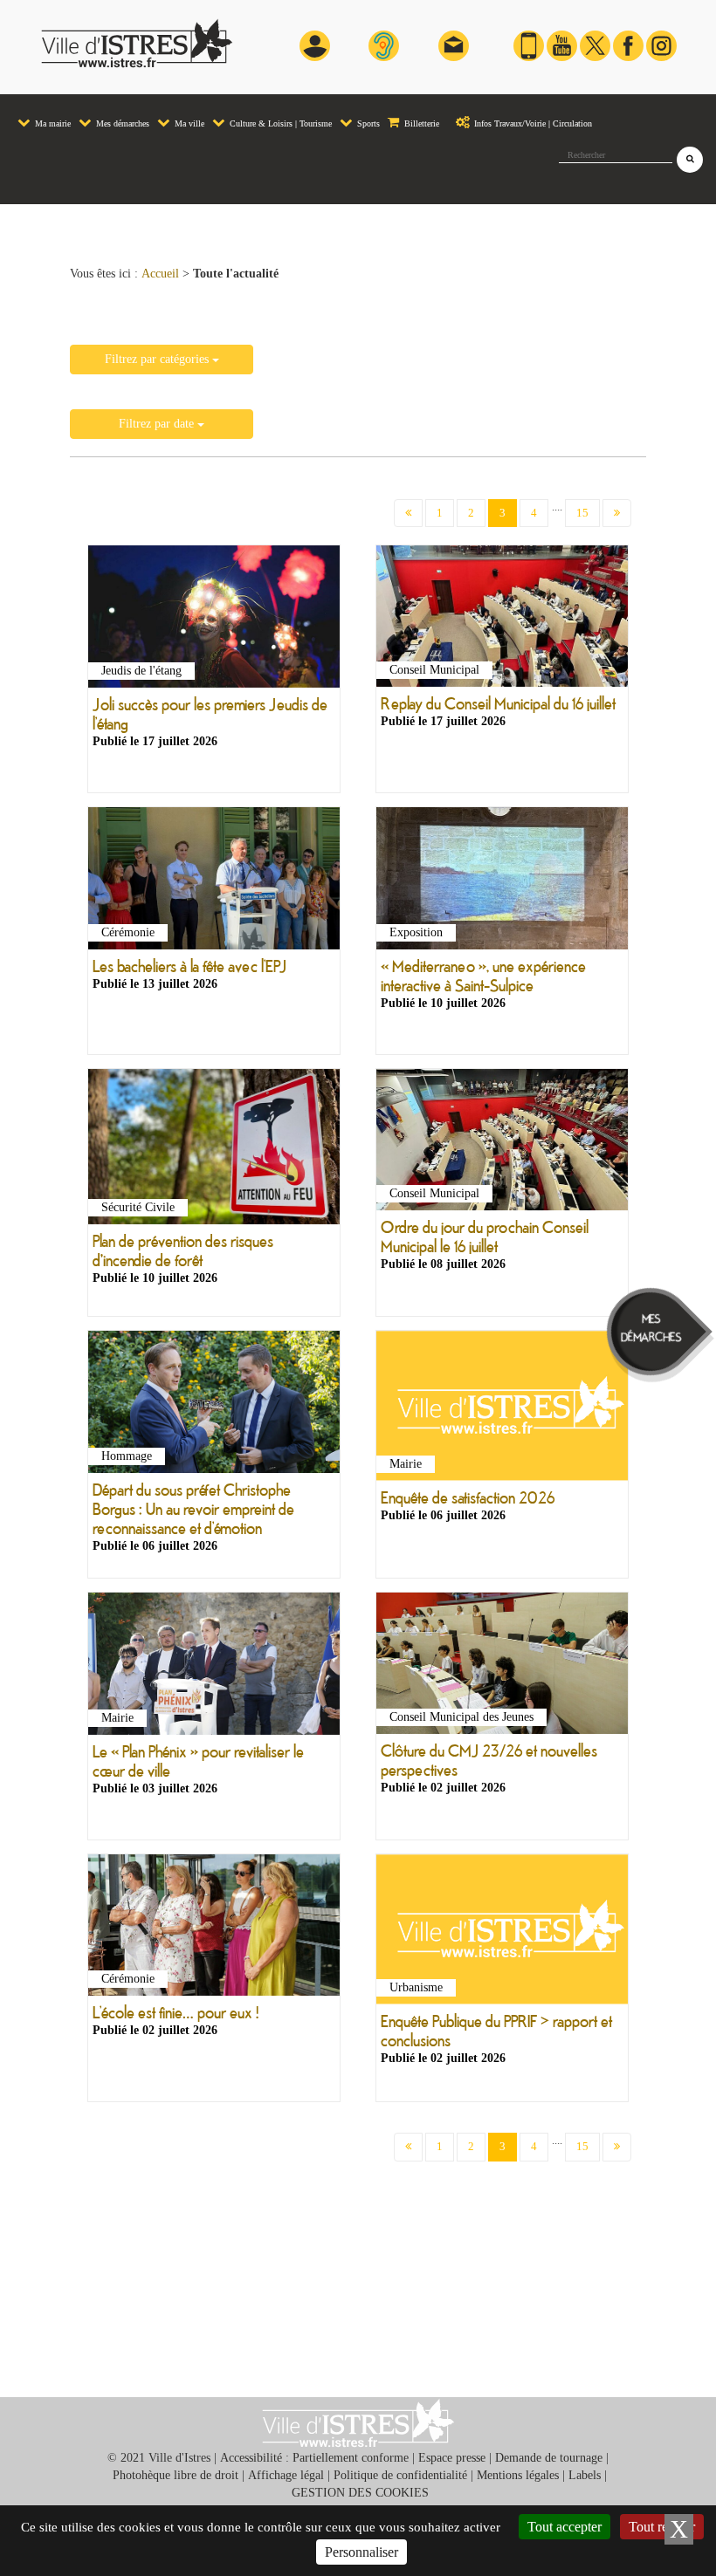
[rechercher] (690, 160)
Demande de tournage (549, 2458)
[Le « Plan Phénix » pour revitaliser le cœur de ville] (214, 1667)
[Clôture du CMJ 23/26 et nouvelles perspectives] (502, 1667)
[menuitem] (44, 115)
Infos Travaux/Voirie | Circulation (532, 123)
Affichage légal (286, 2475)
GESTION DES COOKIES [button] (360, 2493)
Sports (367, 123)
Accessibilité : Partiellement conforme (314, 2458)
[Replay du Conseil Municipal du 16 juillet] (502, 620)
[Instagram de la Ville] (661, 45)
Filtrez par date (158, 424)
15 (582, 513)
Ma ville (188, 123)
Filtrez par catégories (158, 359)
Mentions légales (518, 2475)
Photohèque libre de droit (176, 2475)
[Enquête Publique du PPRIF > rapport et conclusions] (502, 1932)
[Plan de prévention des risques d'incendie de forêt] (214, 1150)
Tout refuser (662, 2527)
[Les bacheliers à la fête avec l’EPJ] (214, 881)
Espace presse (452, 2458)
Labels (585, 2475)
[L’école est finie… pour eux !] (214, 1929)
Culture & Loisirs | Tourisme (279, 123)
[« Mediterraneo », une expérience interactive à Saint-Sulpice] (502, 881)
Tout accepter (565, 2527)
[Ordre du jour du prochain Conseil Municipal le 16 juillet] (502, 1143)
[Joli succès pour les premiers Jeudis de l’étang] (214, 620)
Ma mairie (52, 123)
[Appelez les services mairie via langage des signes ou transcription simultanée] (384, 45)
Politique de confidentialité (400, 2475)
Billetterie (420, 123)
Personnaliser (361, 2552)
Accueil (160, 274)
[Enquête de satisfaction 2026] (502, 1409)
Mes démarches (121, 123)
